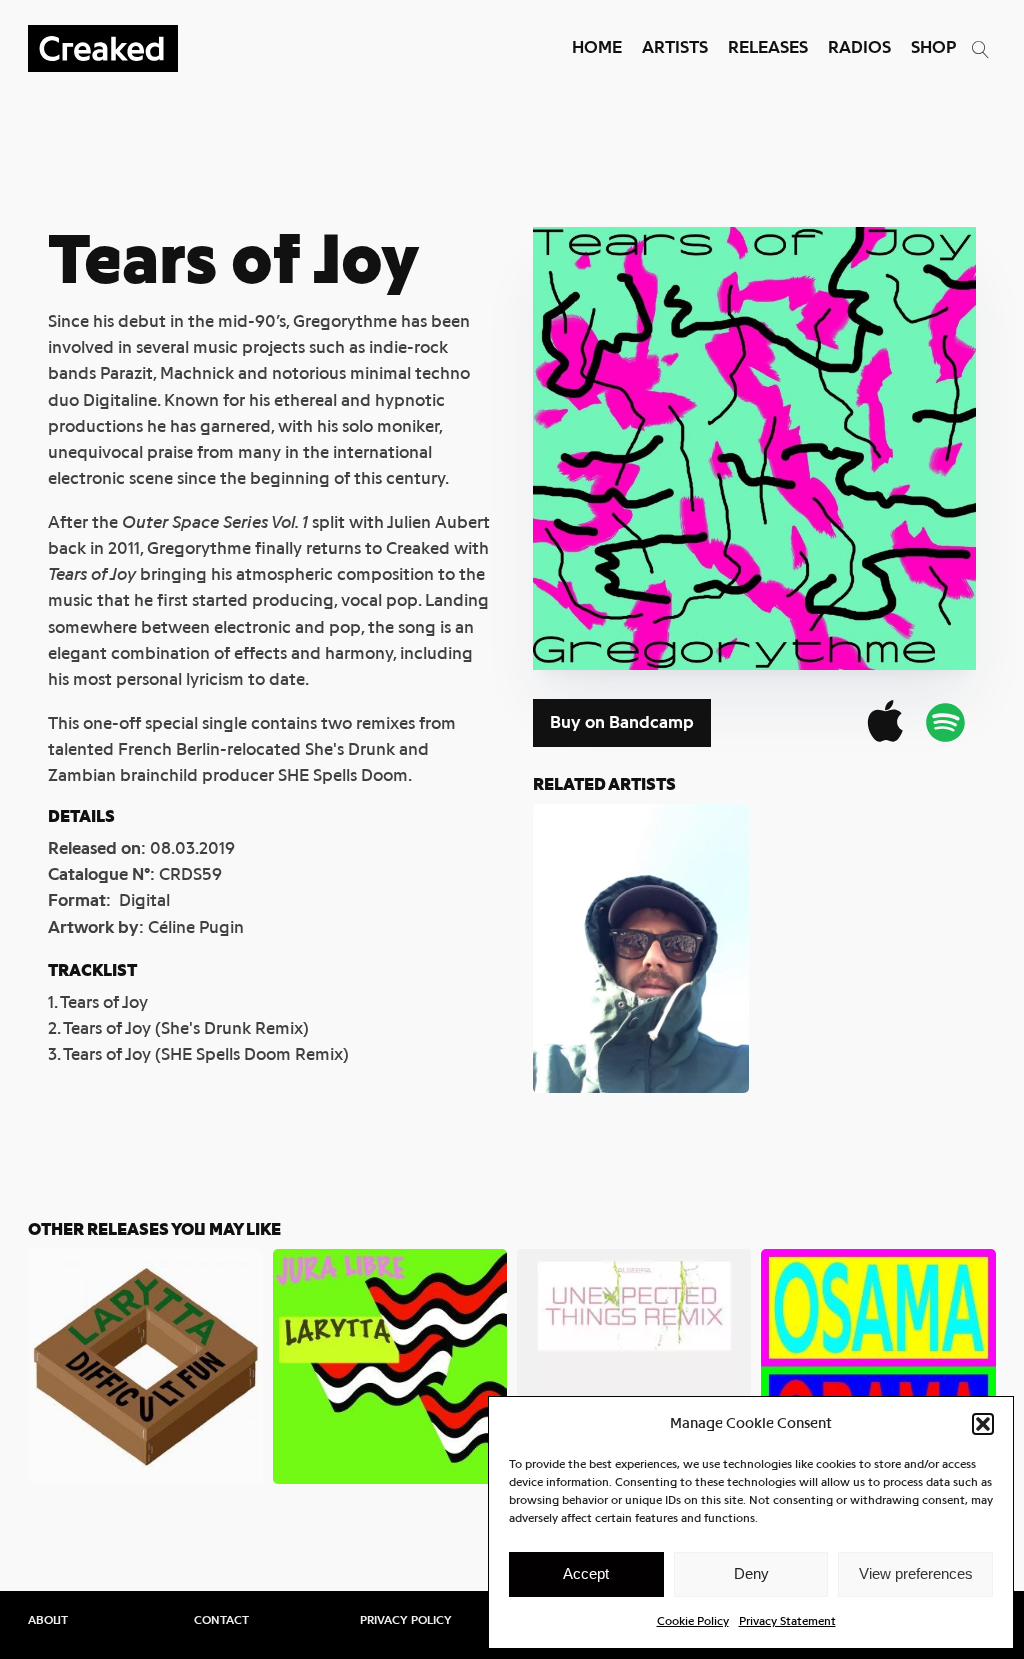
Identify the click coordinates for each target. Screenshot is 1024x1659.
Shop (933, 47)
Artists (675, 47)
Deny (751, 1573)
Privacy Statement (787, 1621)
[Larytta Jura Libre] (390, 1366)
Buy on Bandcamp (622, 722)
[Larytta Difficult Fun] (145, 1366)
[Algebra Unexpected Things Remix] (634, 1366)
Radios (859, 47)
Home (597, 47)
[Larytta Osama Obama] (878, 1366)
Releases (768, 47)
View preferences (916, 1573)
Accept (586, 1573)
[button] (983, 1424)
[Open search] (980, 49)
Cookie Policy (693, 1621)
